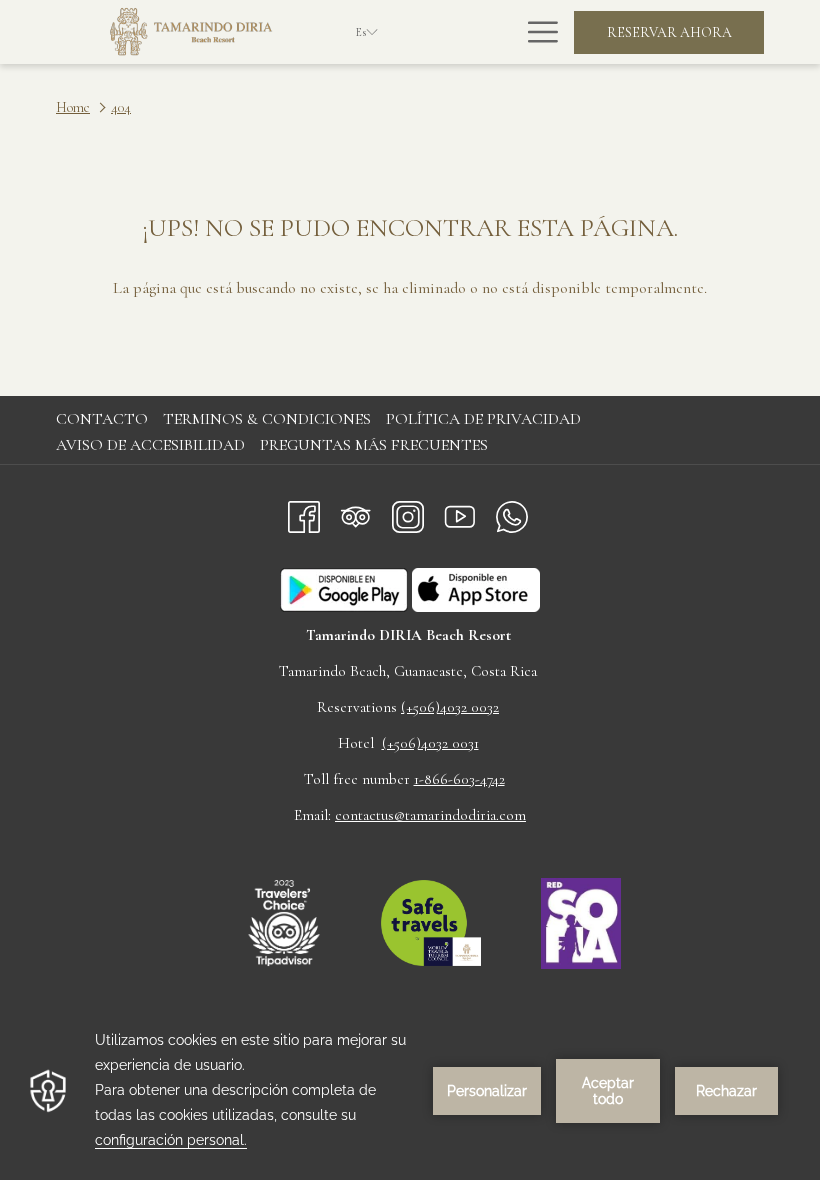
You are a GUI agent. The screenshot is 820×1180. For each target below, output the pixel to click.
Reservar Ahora (669, 32)
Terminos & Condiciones (267, 419)
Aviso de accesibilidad (150, 445)
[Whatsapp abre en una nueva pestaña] (512, 512)
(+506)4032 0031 (430, 743)
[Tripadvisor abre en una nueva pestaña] (356, 512)
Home (73, 107)
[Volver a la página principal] (191, 32)
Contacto (102, 419)
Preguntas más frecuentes (374, 445)
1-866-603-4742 (459, 779)
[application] (410, 1090)
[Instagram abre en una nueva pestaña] (408, 512)
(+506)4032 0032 (450, 707)
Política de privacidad (483, 419)
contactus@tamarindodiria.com (430, 815)
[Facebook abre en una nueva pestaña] (304, 512)
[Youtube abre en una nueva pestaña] (460, 512)
